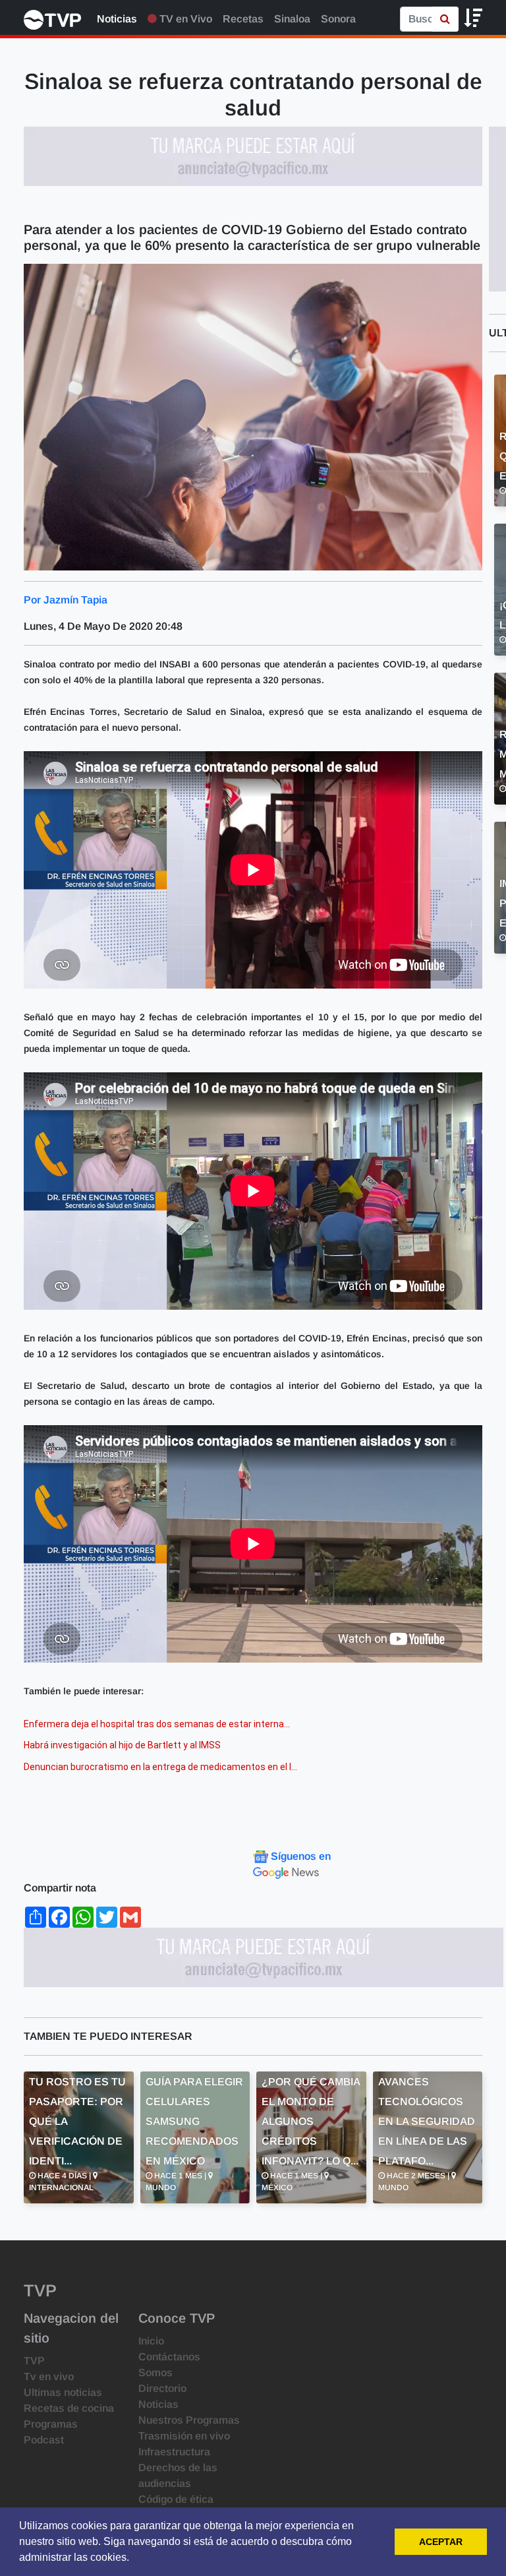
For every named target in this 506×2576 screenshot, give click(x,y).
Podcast (44, 2440)
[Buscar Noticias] (445, 19)
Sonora (338, 19)
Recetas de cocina (69, 2408)
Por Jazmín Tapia (66, 600)
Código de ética (176, 2499)
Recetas (243, 19)
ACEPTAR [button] (441, 2542)
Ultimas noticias (63, 2392)
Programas (51, 2424)
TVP (34, 2361)
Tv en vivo (49, 2377)
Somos (155, 2373)
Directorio (162, 2388)
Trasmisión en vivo (184, 2436)
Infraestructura (174, 2452)
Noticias (117, 19)
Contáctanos (169, 2357)
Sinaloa (292, 19)
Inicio (151, 2341)
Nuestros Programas (189, 2420)
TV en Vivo (184, 19)
